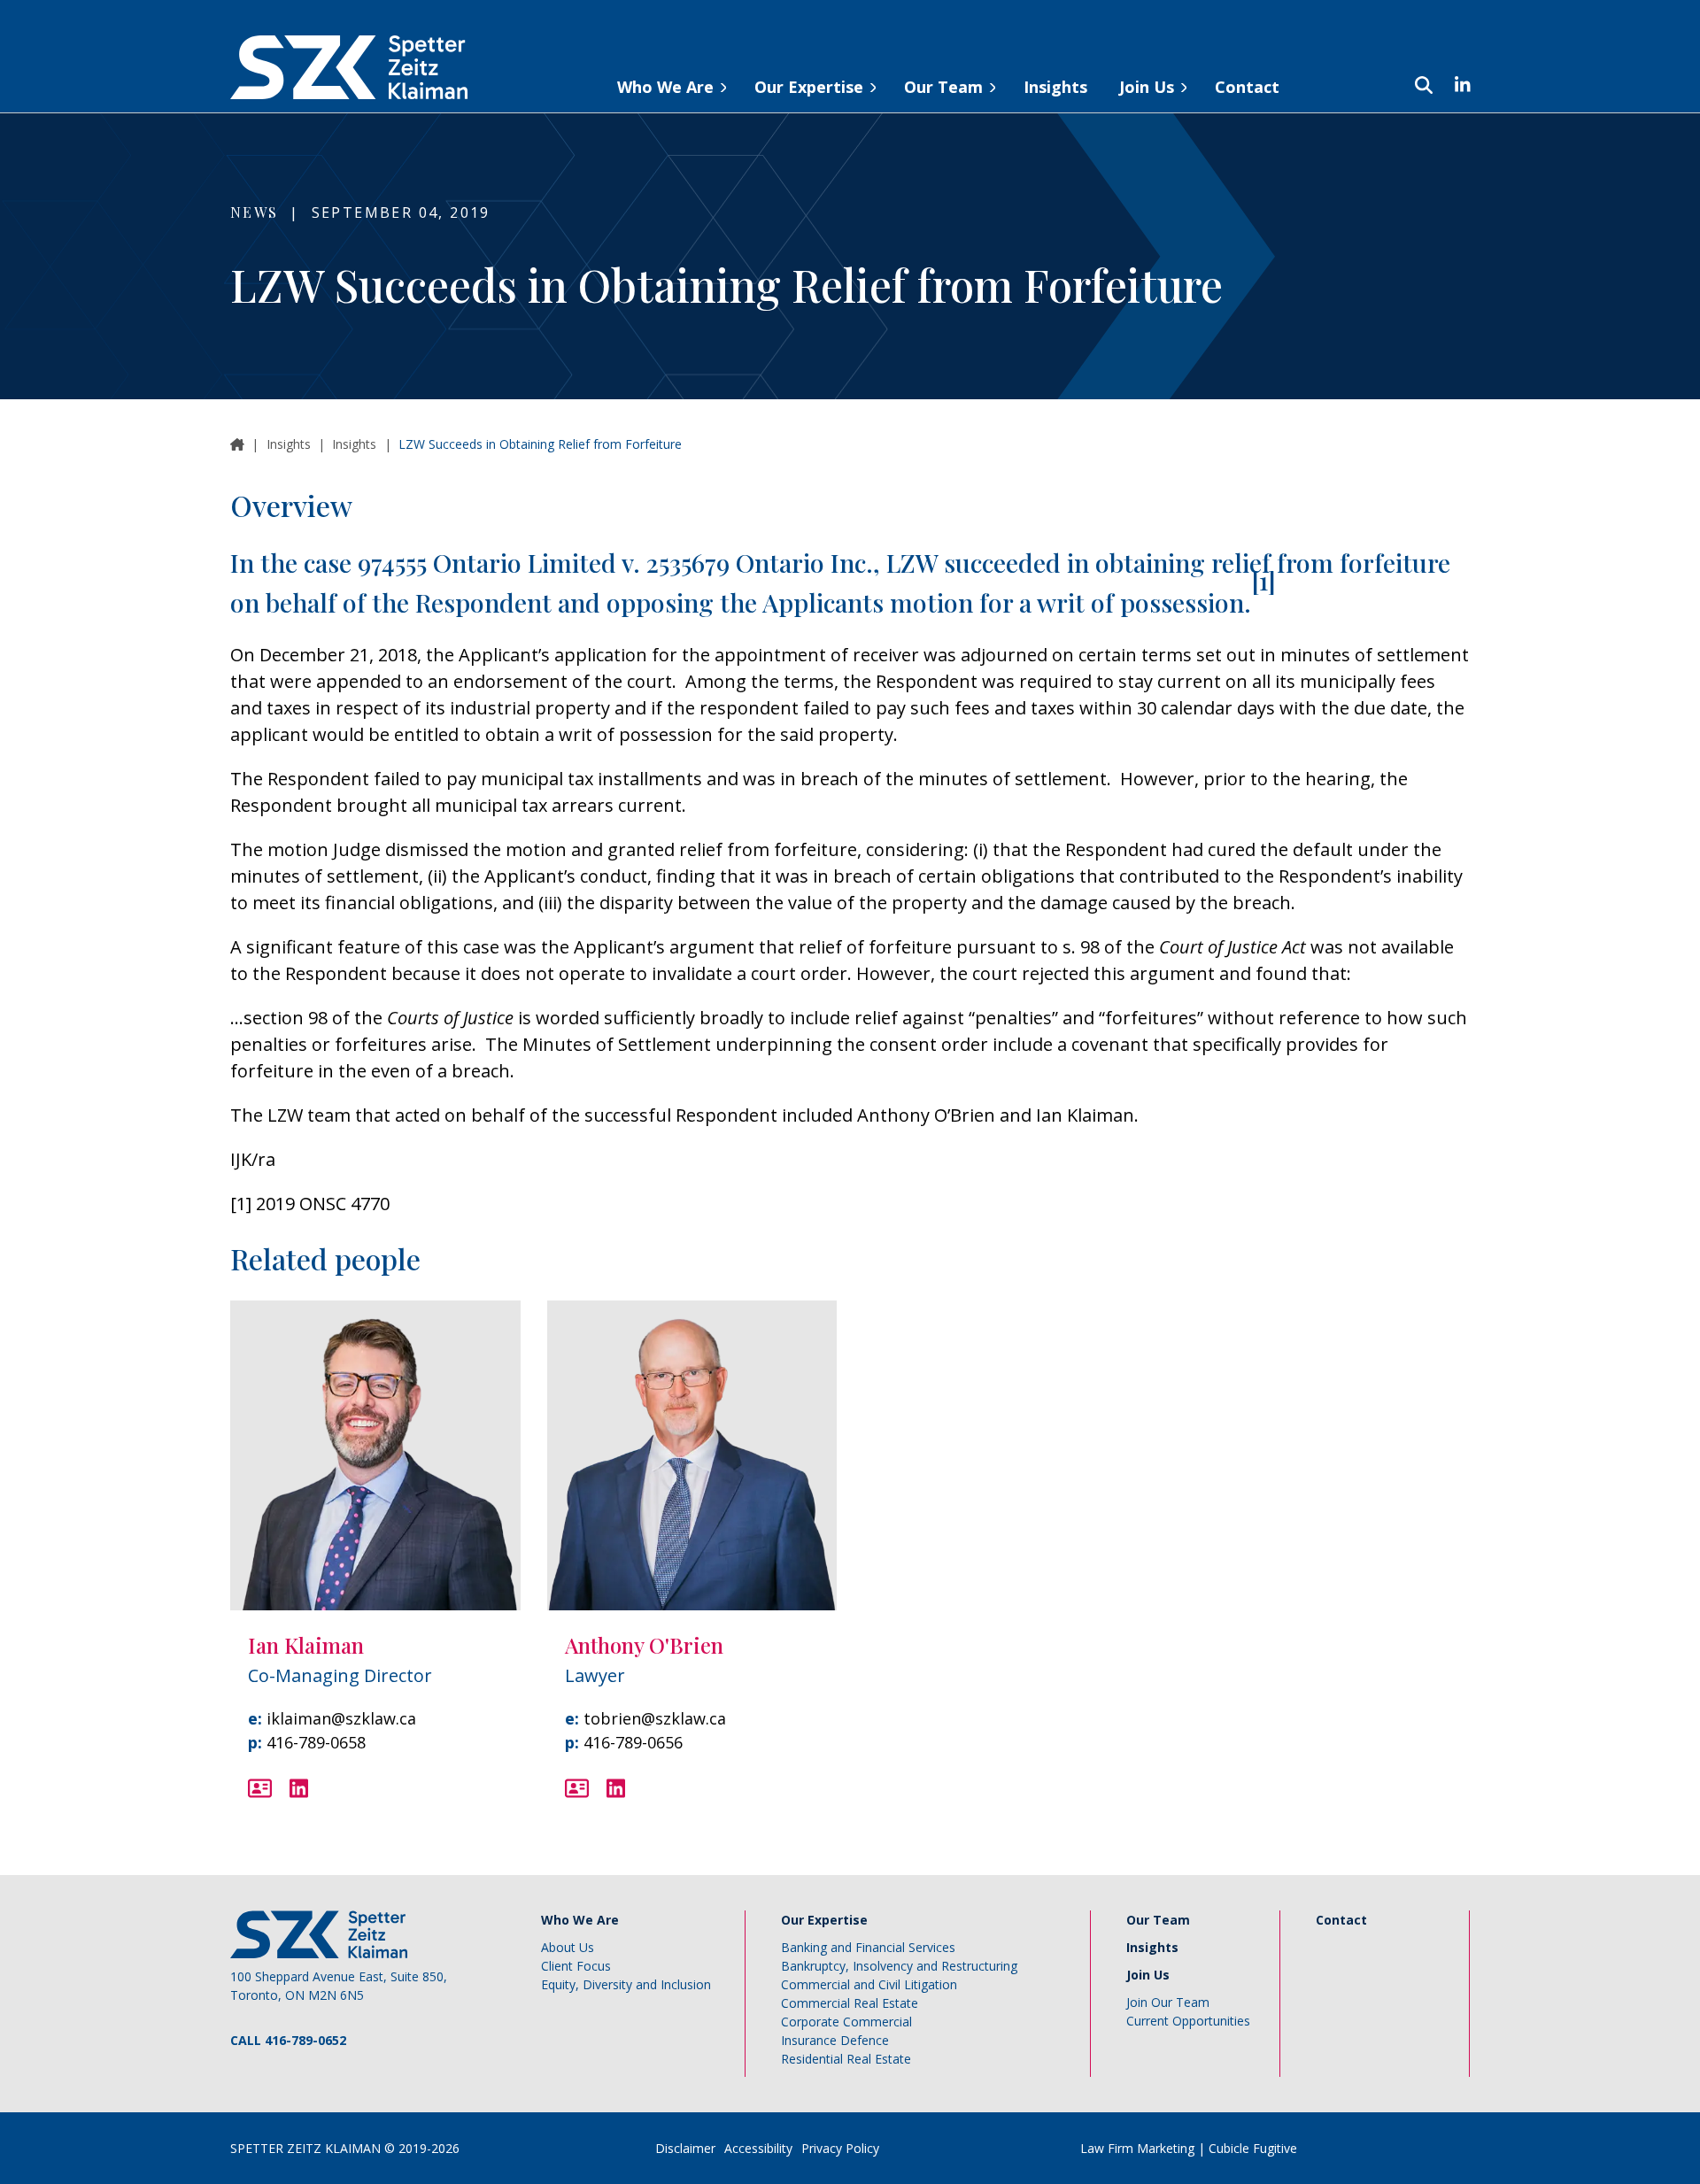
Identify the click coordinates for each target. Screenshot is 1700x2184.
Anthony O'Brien (644, 1645)
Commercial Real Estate (850, 2003)
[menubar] (940, 67)
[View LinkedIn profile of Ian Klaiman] (299, 1788)
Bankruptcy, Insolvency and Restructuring (899, 1966)
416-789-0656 (633, 1742)
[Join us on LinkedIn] (1454, 85)
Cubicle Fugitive (1253, 2148)
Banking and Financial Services (868, 1947)
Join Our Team (1168, 2002)
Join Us (1147, 87)
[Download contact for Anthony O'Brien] (577, 1788)
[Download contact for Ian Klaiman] (260, 1788)
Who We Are (665, 87)
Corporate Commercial (846, 2022)
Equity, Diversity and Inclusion (626, 1984)
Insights (1055, 87)
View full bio (386, 1558)
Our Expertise (809, 87)
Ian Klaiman (306, 1645)
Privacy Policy (840, 2148)
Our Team (943, 87)
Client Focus (576, 1966)
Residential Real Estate (846, 2059)
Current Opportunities (1188, 2021)
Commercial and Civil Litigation (869, 1984)
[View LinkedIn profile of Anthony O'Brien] (616, 1788)
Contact (1247, 87)
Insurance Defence (835, 2040)
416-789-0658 (316, 1742)
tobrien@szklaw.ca (655, 1718)
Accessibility (758, 2148)
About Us (568, 1947)
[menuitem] (670, 85)
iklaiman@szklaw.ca (341, 1718)
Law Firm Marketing (1137, 2148)
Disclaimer (685, 2148)
